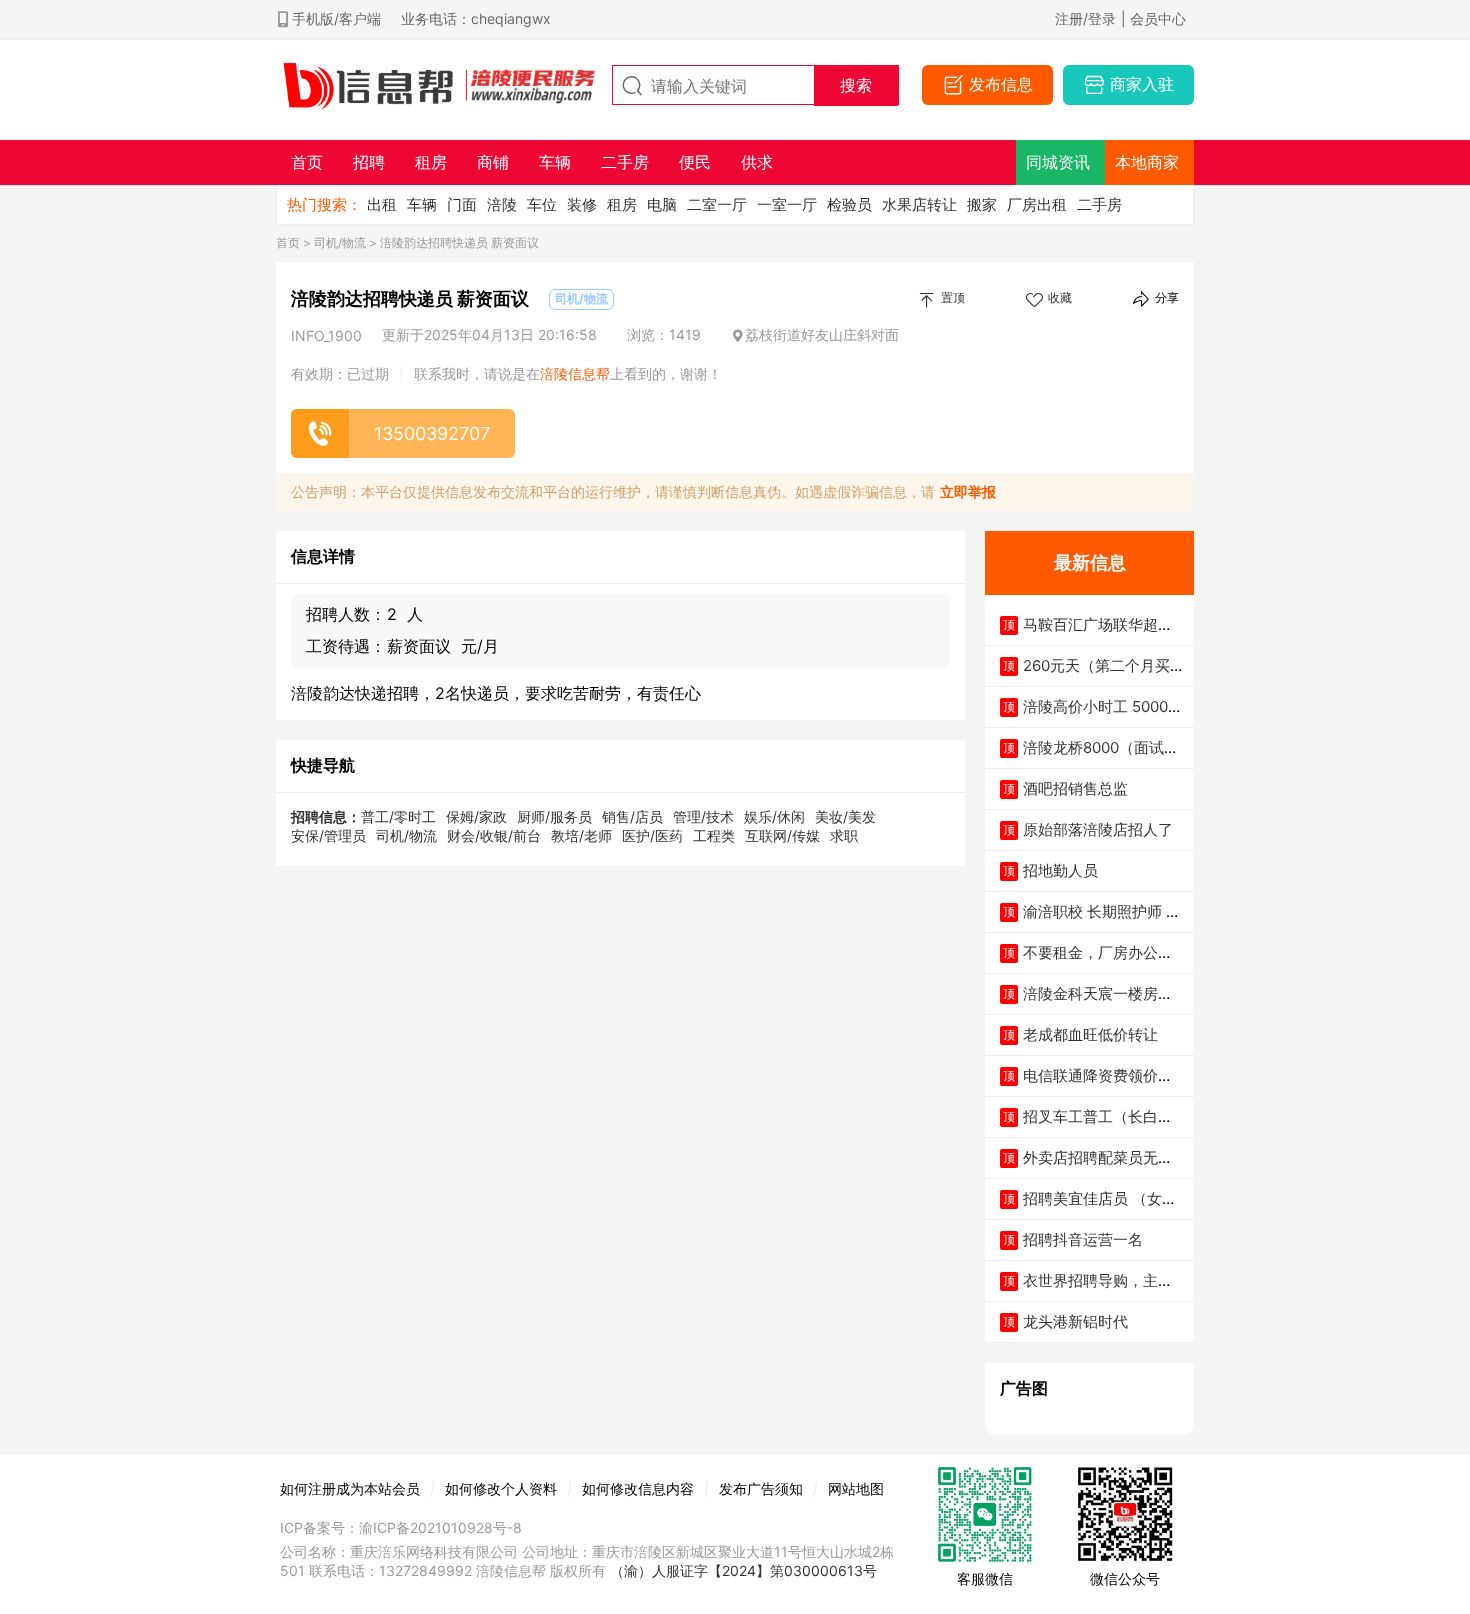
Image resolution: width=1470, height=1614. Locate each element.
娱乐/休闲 (774, 816)
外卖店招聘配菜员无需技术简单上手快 (1098, 1167)
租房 (622, 204)
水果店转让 (919, 204)
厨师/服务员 (554, 816)
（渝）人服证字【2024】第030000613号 (743, 1570)
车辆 (422, 204)
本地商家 (1147, 162)
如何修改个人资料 (501, 1488)
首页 (288, 242)
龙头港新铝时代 (1075, 1321)
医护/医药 (652, 835)
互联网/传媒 (782, 835)
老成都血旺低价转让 (1090, 1034)
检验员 (849, 204)
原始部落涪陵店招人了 (1098, 829)
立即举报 (968, 491)
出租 (382, 204)
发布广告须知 (761, 1488)
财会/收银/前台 (494, 835)
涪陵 (502, 204)
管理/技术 (703, 816)
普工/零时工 (398, 816)
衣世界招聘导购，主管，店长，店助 (1090, 1290)
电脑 (662, 204)
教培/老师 (581, 835)
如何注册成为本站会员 (350, 1488)
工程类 (714, 835)
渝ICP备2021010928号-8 (440, 1527)
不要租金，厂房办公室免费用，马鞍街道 (1098, 962)
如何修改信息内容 (638, 1488)
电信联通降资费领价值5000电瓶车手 (1102, 1085)
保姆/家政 (476, 816)
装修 (582, 204)
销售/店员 (632, 816)
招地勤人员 (1060, 870)
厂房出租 (1037, 204)
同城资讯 (1058, 162)
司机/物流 (340, 242)
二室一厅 (717, 204)
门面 (462, 204)
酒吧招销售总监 (1075, 788)
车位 (542, 204)
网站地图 (856, 1488)
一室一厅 (787, 204)
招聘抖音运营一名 (1083, 1239)
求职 (844, 835)
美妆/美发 (845, 816)
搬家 (982, 204)
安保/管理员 (328, 835)
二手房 (1099, 204)
